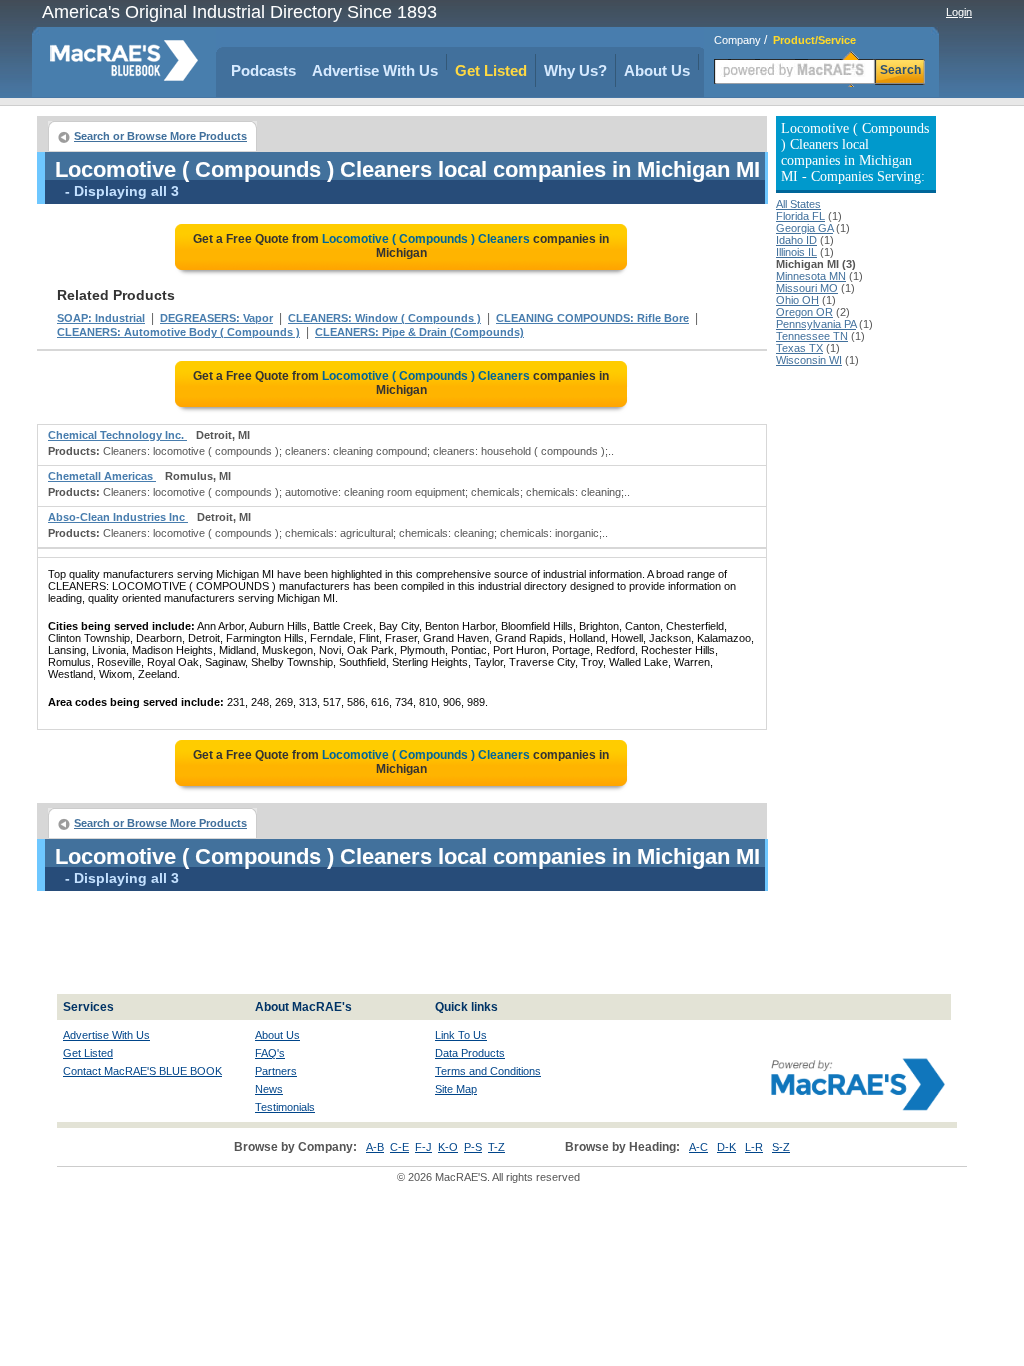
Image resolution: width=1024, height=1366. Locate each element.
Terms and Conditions (488, 1071)
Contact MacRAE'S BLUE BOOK (142, 1071)
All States (798, 204)
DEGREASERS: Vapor (216, 318)
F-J (423, 1147)
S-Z (781, 1147)
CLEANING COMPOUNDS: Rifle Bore (592, 318)
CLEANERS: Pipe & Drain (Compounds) (419, 332)
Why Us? (575, 70)
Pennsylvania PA (816, 324)
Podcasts (263, 70)
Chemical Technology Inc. (117, 435)
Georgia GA (804, 228)
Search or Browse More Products (160, 136)
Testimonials (285, 1107)
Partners (276, 1071)
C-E (399, 1147)
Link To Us (461, 1035)
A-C (698, 1147)
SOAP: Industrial (101, 318)
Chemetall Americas (102, 476)
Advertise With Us (375, 70)
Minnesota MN (811, 276)
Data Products (470, 1053)
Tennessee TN (812, 336)
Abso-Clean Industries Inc (118, 517)
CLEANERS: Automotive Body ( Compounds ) (178, 332)
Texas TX (799, 348)
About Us (657, 70)
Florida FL (800, 216)
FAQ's (270, 1053)
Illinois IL (796, 252)
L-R (754, 1147)
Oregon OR (804, 312)
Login (959, 12)
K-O (448, 1147)
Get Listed (491, 70)
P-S (473, 1147)
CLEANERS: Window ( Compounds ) (384, 318)
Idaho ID (796, 240)
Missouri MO (807, 288)
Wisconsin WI (809, 360)
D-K (726, 1147)
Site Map (456, 1089)
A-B (375, 1147)
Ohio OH (797, 300)
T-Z (496, 1147)
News (269, 1089)
